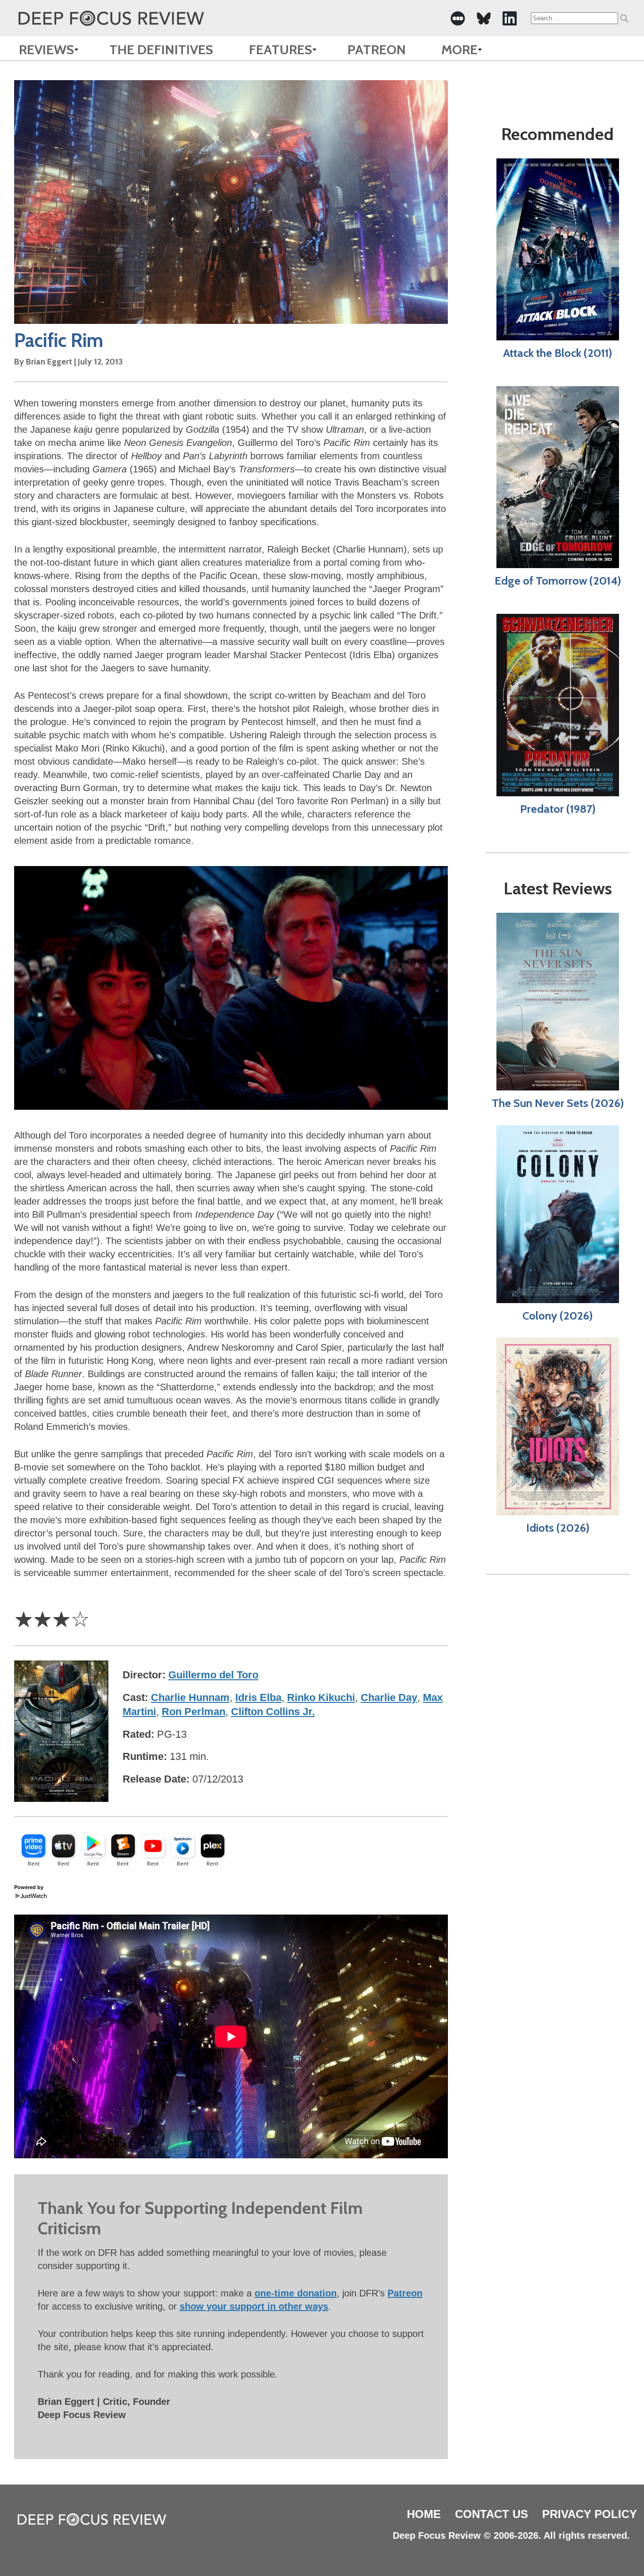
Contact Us (491, 2514)
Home (424, 2514)
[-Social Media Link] (458, 18)
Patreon (377, 50)
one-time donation (296, 2293)
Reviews (46, 50)
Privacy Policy (590, 2514)
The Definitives (161, 50)
